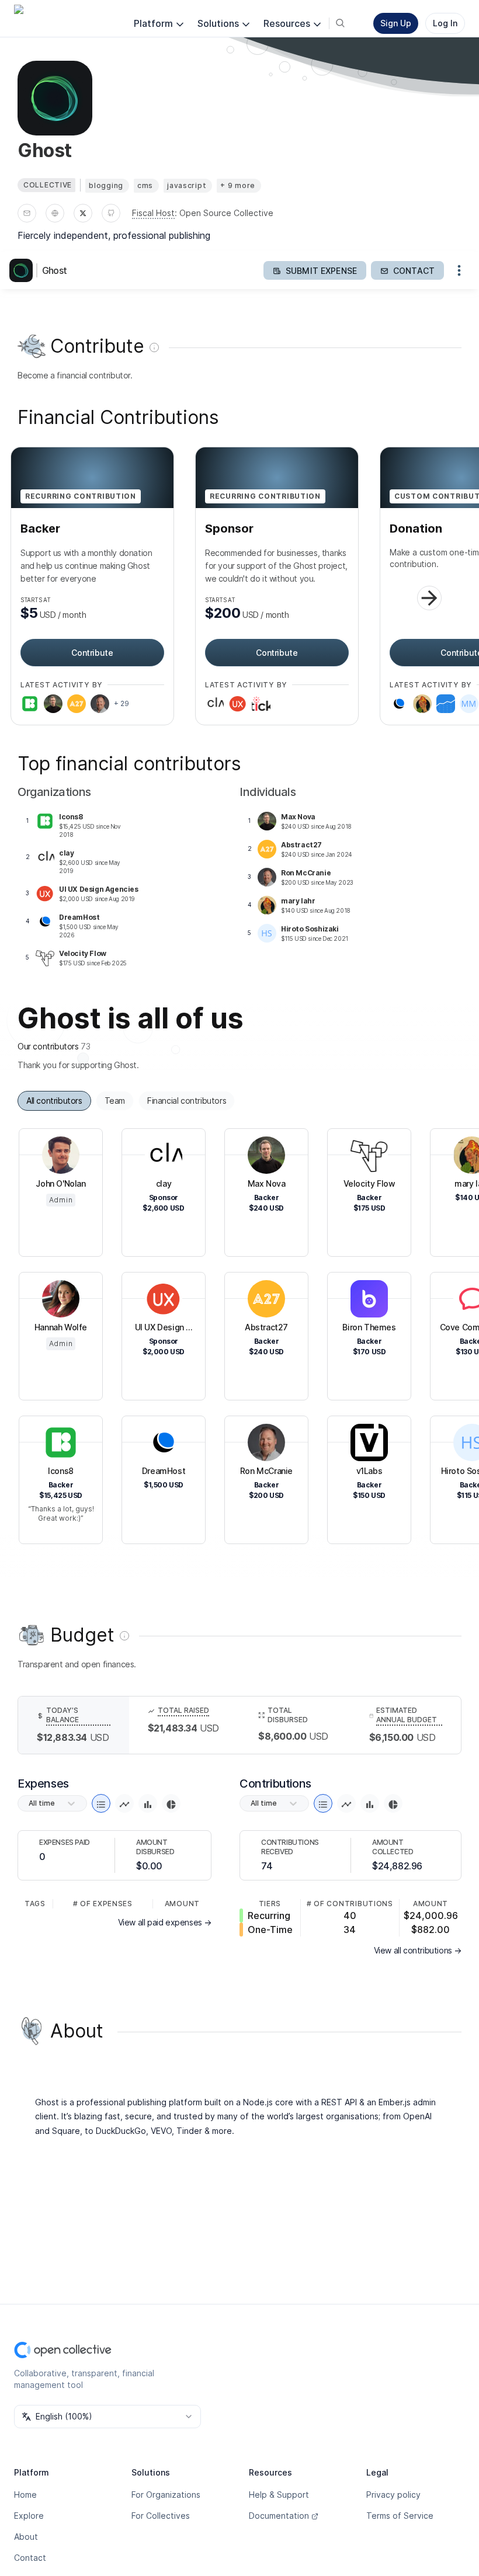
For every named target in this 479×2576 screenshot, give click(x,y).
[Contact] (27, 213)
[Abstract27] (77, 704)
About (26, 2537)
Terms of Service (400, 2516)
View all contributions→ (418, 1950)
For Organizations (166, 2495)
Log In (445, 23)
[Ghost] (23, 270)
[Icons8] (30, 704)
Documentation (279, 2516)
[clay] (214, 704)
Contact (30, 2558)
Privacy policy (393, 2495)
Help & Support (279, 2495)
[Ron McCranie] (100, 704)
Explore (29, 2516)
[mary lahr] (422, 704)
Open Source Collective (226, 213)
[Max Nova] (53, 704)
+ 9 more (238, 185)
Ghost (54, 270)
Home (25, 2495)
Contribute (92, 653)
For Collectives (161, 2516)
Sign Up (396, 23)
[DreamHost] (399, 704)
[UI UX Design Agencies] (238, 704)
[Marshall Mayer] (469, 704)
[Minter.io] (446, 704)
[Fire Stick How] (261, 704)
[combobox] (107, 2417)
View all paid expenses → (165, 1922)
